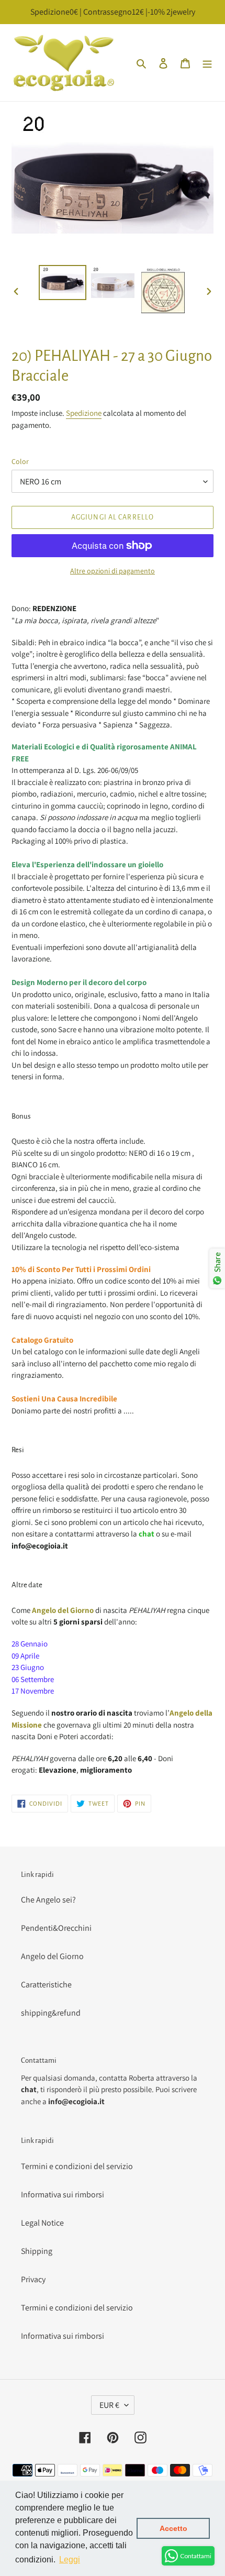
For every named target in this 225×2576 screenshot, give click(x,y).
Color (20, 461)
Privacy (33, 2279)
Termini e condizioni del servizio (77, 2166)
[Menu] (207, 63)
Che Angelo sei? (48, 1900)
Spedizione (84, 413)
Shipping (37, 2251)
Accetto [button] (173, 2528)
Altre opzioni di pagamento (113, 571)
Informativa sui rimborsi (63, 2194)
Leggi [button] (70, 2560)
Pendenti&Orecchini (56, 1928)
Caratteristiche (46, 1984)
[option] (63, 283)
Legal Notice (42, 2223)
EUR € (109, 2405)
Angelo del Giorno (52, 1956)
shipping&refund (51, 2013)
